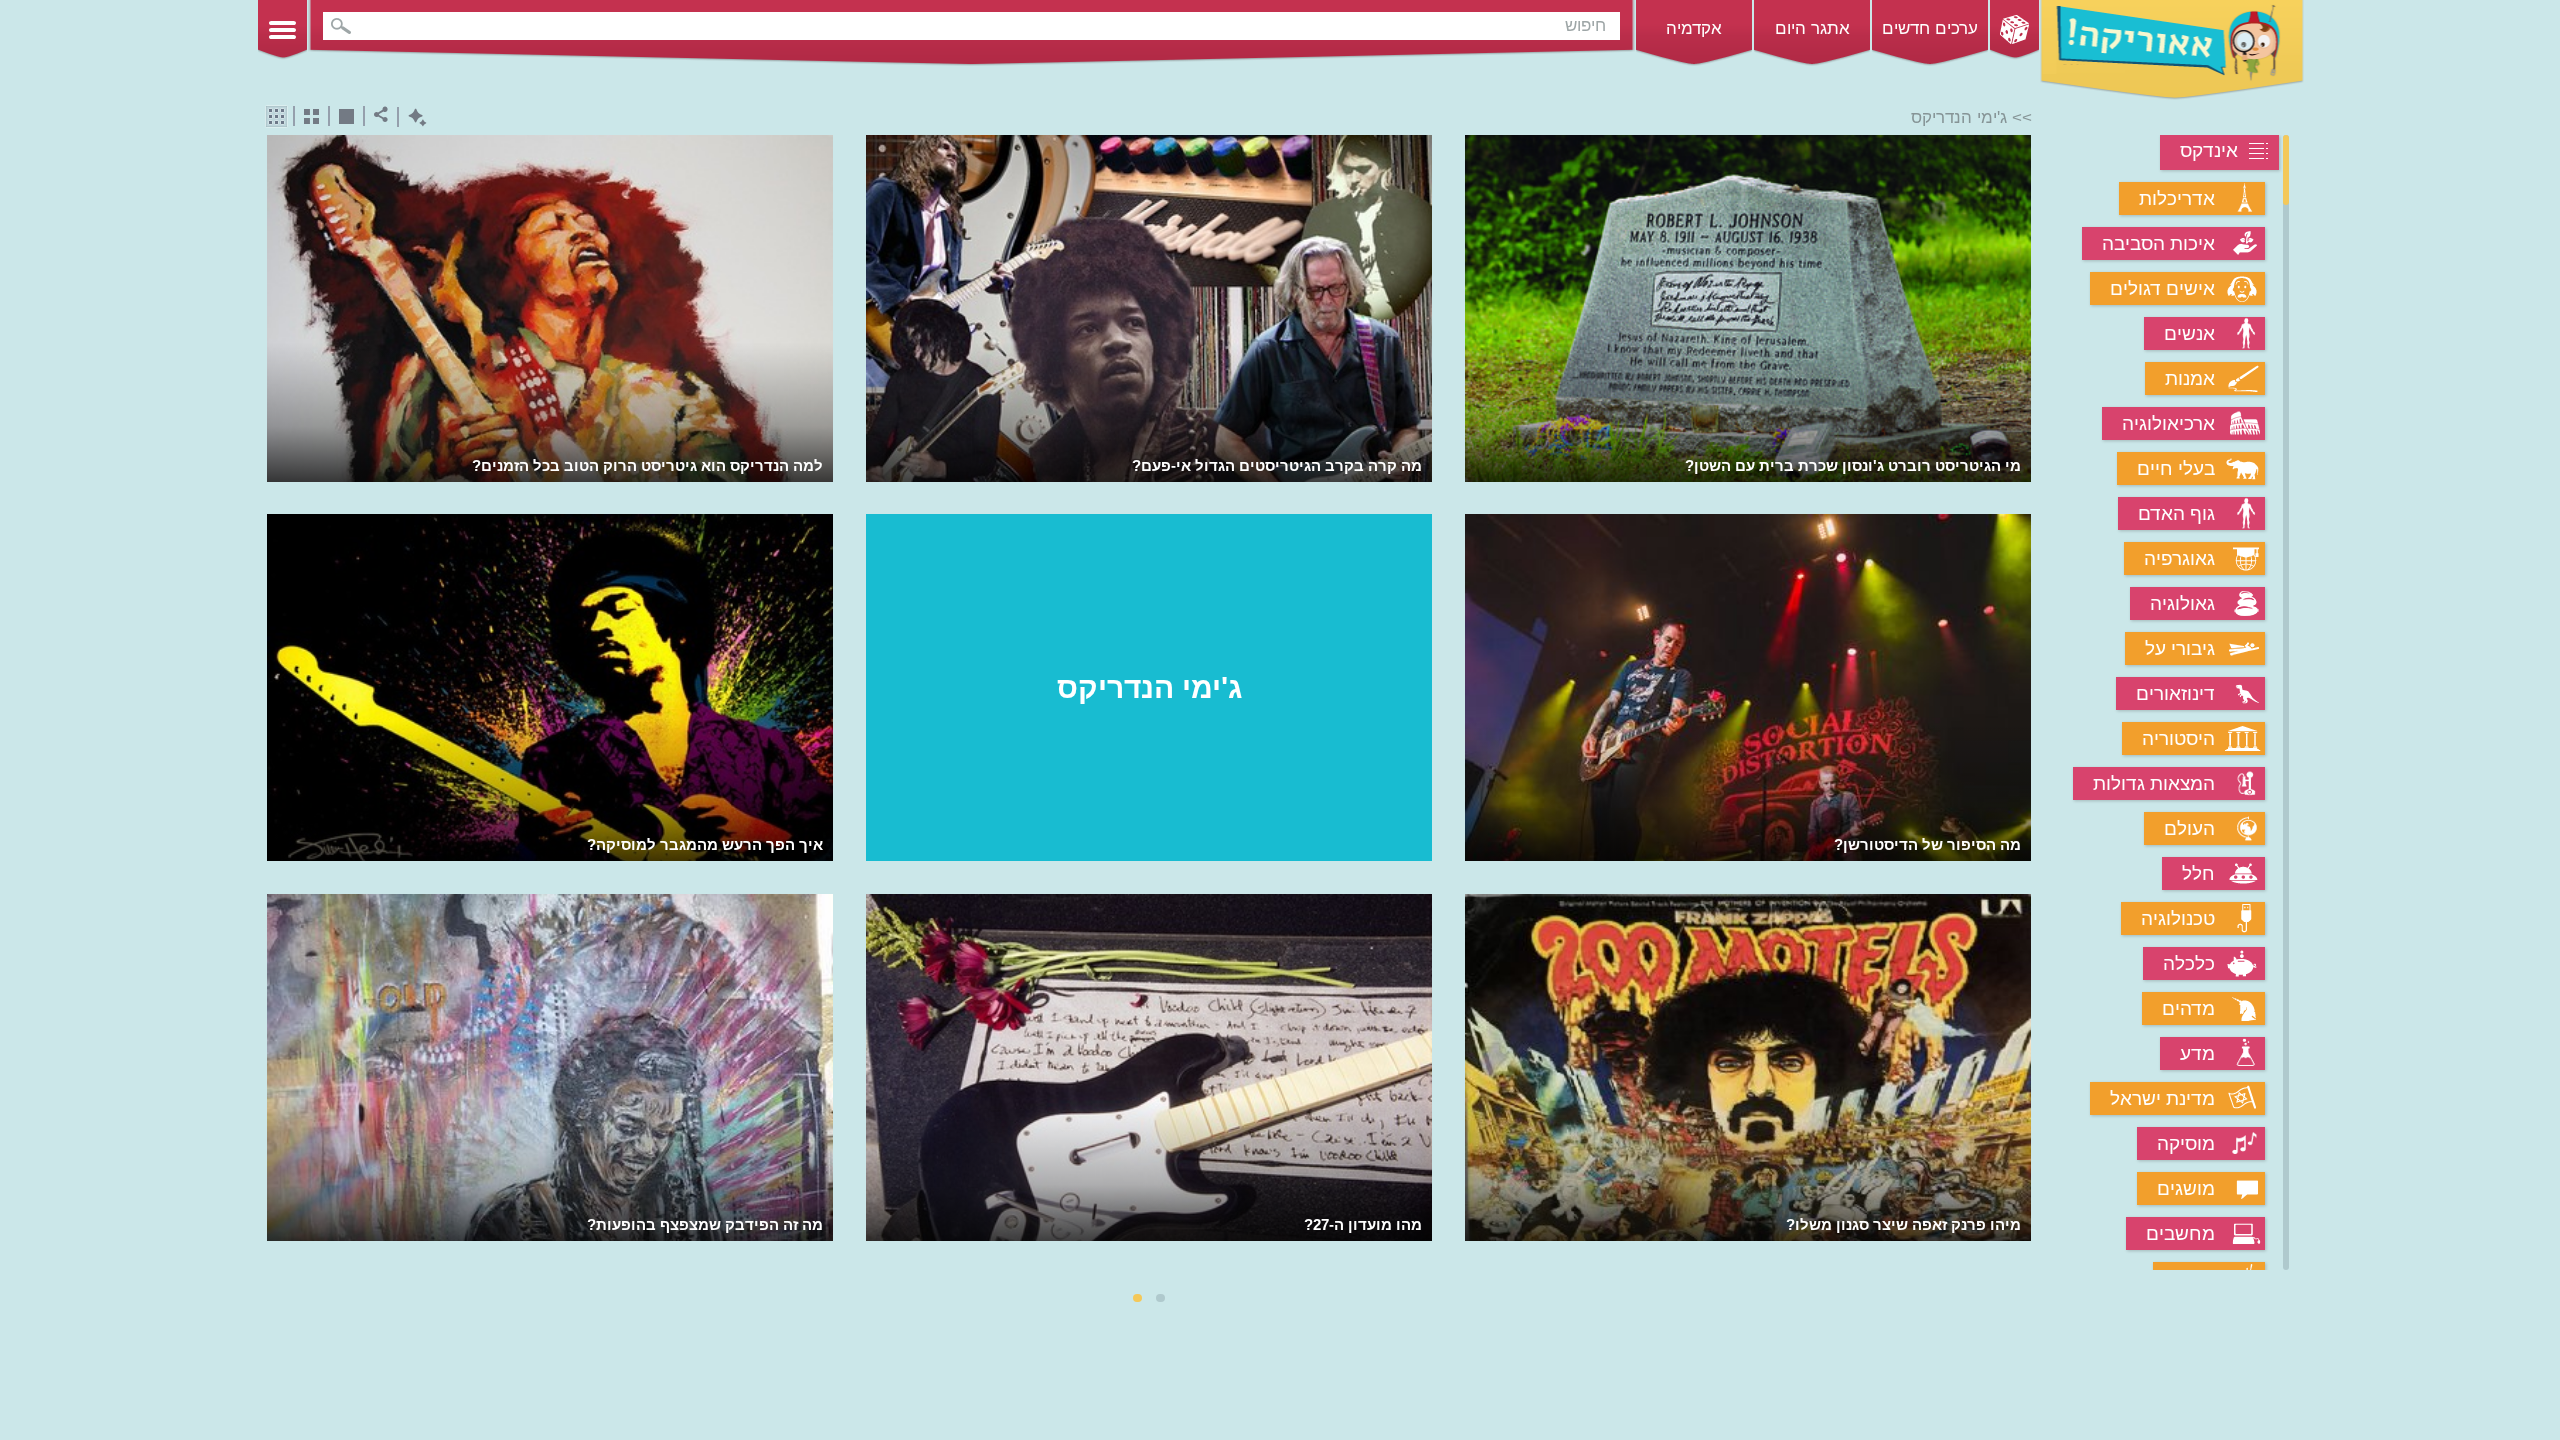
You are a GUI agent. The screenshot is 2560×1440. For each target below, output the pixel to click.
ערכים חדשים (1930, 28)
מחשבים (2180, 1233)
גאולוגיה (2182, 603)
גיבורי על (2180, 648)
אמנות (2190, 378)
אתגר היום (1812, 28)
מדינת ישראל (2162, 1098)
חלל (2198, 873)
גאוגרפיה (2179, 558)
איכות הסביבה (2158, 243)
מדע (2197, 1053)
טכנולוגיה (2178, 918)
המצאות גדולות (2154, 783)
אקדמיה (1694, 28)
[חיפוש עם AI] (412, 117)
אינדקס (2209, 150)
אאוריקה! (2172, 50)
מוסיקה (2186, 1143)
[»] (2017, 704)
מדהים (2188, 1008)
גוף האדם (2176, 513)
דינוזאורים (2175, 693)
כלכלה (2189, 963)
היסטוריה (2178, 738)
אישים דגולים (2162, 288)
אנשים (2189, 333)
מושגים (2186, 1188)
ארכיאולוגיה (2168, 423)
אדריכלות (2177, 198)
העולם (2189, 828)
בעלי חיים (2176, 468)
